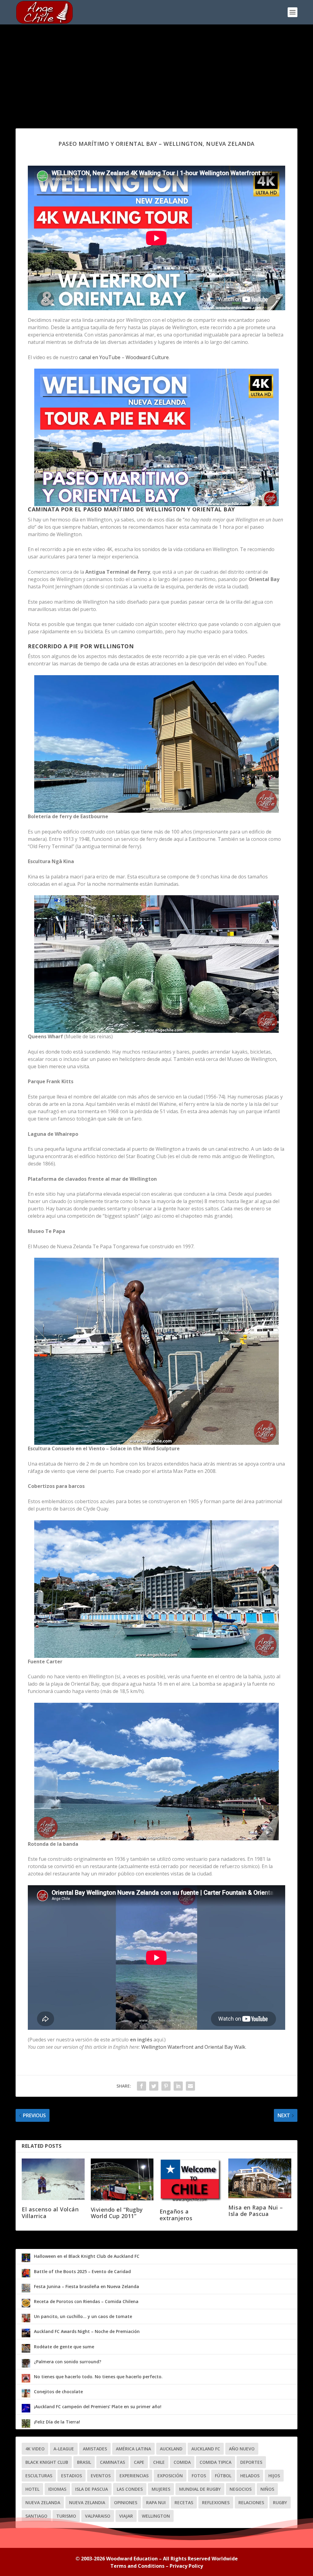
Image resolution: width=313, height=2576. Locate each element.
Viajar (126, 2516)
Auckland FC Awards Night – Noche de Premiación (87, 2331)
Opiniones (126, 2502)
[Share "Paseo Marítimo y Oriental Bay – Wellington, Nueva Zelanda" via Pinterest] (166, 2086)
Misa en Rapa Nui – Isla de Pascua (256, 2211)
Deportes (251, 2462)
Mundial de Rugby (200, 2489)
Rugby (280, 2502)
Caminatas (112, 2462)
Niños (267, 2489)
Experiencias (134, 2476)
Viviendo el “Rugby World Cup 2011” (117, 2213)
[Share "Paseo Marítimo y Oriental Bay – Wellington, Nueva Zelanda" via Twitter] (154, 2086)
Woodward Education (132, 2559)
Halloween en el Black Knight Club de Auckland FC (87, 2256)
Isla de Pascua (92, 2489)
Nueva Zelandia (87, 2502)
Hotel (32, 2489)
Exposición (170, 2476)
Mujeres (161, 2489)
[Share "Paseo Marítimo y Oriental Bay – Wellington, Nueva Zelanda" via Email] (190, 2086)
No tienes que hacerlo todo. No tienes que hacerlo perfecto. (98, 2377)
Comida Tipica (215, 2462)
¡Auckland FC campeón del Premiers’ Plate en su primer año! (98, 2407)
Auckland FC (206, 2449)
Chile (159, 2462)
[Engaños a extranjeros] (191, 2180)
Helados (250, 2476)
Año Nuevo (242, 2449)
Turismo (66, 2516)
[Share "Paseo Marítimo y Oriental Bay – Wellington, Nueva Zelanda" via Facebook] (142, 2086)
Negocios (241, 2489)
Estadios (72, 2476)
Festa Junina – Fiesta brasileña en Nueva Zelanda (87, 2286)
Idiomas (57, 2489)
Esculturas (39, 2476)
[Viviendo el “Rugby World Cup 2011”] (122, 2179)
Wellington (156, 2516)
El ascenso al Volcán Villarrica (50, 2213)
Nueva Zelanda (43, 2502)
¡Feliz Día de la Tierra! (57, 2422)
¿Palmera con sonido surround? (68, 2362)
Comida (182, 2462)
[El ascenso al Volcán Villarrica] (53, 2179)
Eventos (101, 2476)
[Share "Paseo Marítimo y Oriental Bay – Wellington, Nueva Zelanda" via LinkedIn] (178, 2086)
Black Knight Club (47, 2462)
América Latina (133, 2449)
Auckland (171, 2449)
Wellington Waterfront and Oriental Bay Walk (193, 2047)
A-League (64, 2449)
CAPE (139, 2462)
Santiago (36, 2516)
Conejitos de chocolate (58, 2392)
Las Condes (130, 2489)
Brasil (84, 2462)
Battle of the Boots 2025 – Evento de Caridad (82, 2271)
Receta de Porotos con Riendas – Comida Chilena (86, 2301)
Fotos (199, 2476)
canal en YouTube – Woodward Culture (124, 357)
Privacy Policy (186, 2566)
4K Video (35, 2449)
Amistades (95, 2449)
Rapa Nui (156, 2502)
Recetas (184, 2502)
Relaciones (251, 2502)
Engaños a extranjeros (176, 2215)
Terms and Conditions (137, 2566)
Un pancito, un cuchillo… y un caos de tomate (83, 2316)
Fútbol (223, 2476)
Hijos (274, 2476)
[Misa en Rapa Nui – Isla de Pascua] (260, 2178)
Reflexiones (216, 2502)
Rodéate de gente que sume (64, 2347)
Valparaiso (98, 2516)
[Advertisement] (156, 70)
